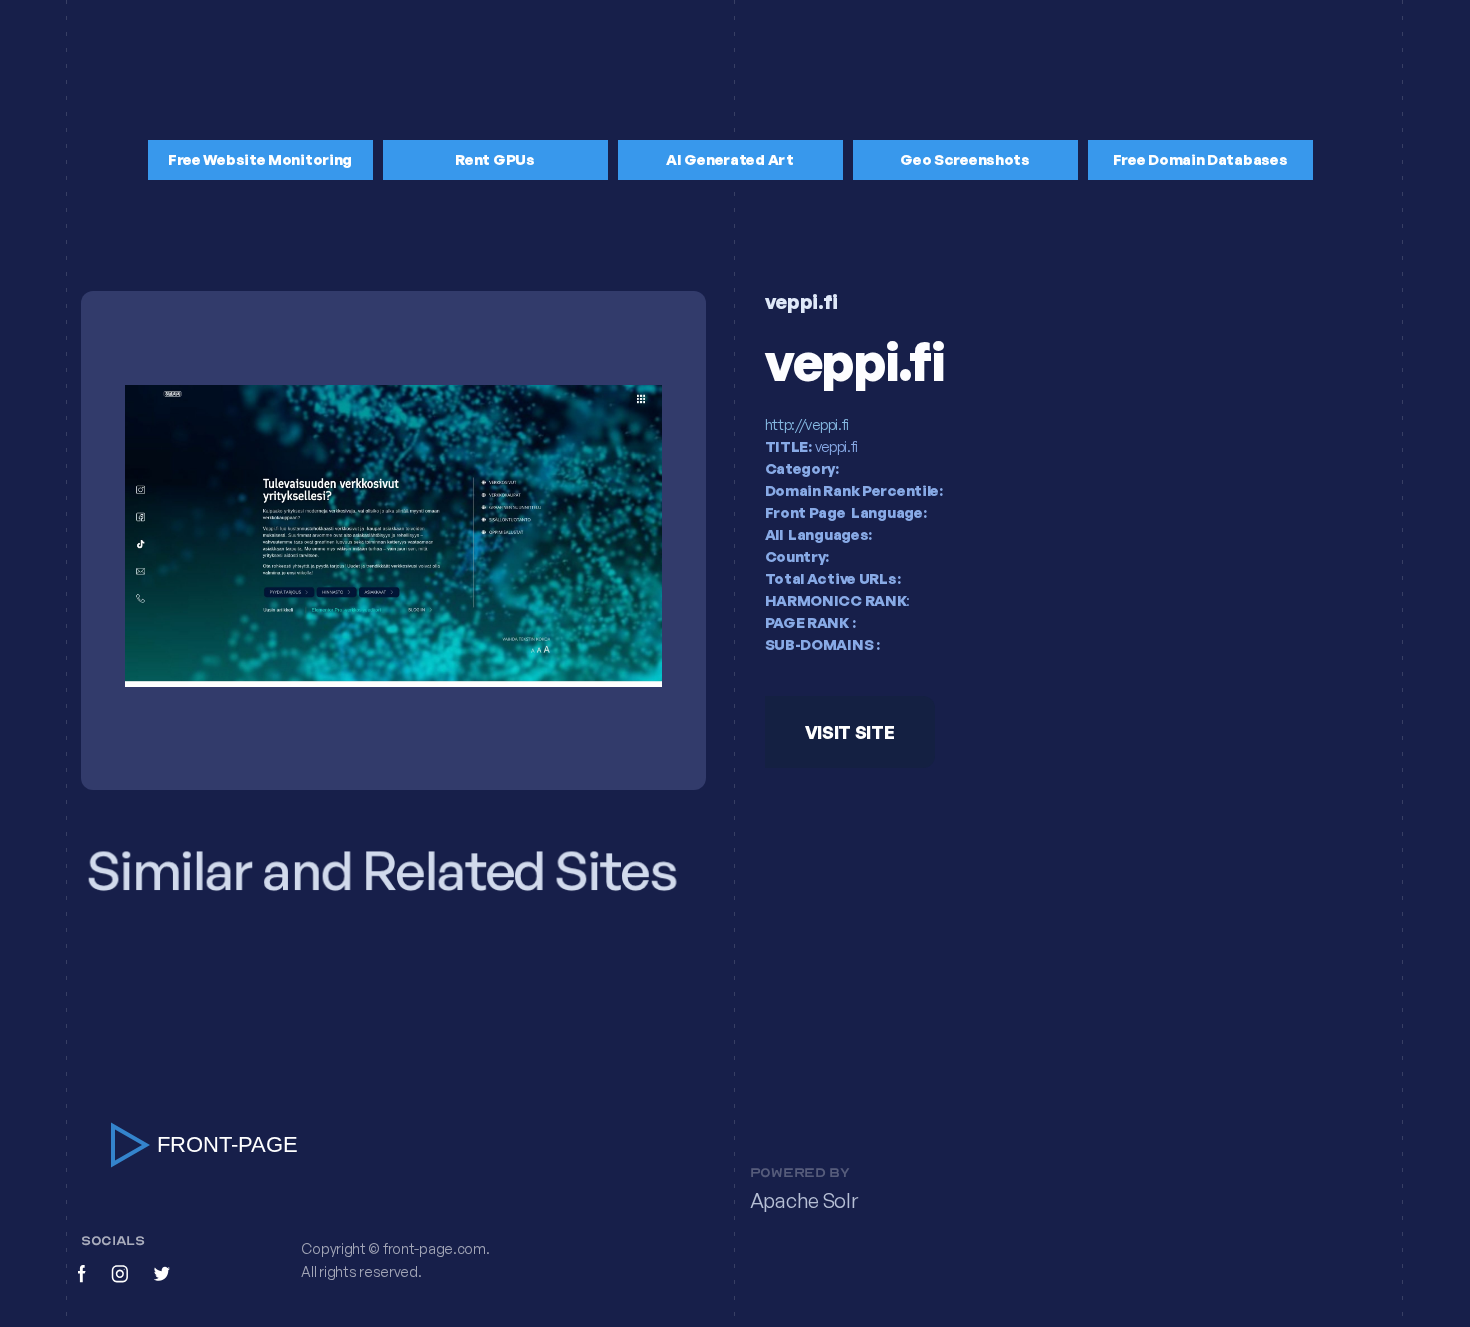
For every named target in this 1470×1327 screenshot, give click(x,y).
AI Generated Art (729, 159)
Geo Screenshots (965, 159)
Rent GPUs (494, 159)
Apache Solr (804, 1200)
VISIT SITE (849, 733)
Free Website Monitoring (260, 159)
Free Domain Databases (1200, 159)
